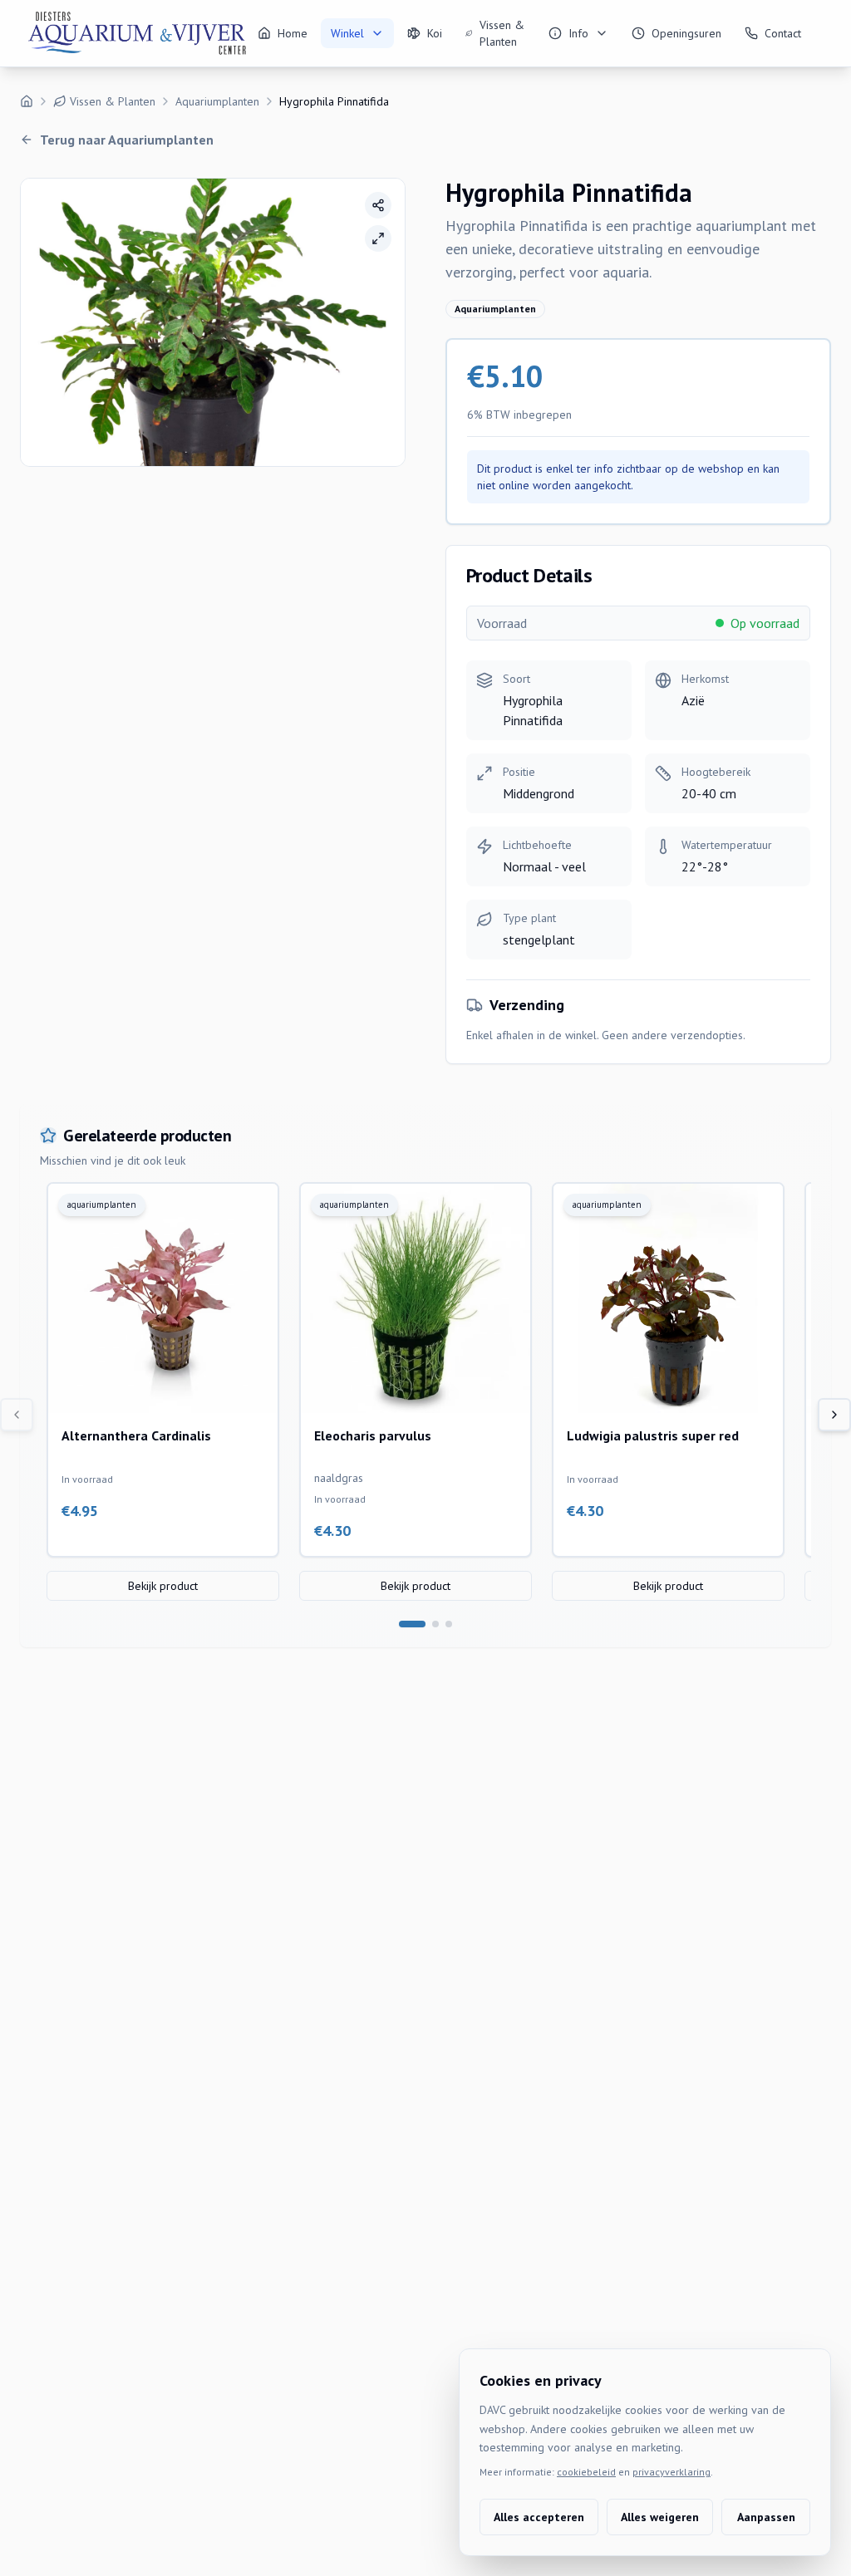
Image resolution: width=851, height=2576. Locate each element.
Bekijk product (163, 1586)
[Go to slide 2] (435, 1624)
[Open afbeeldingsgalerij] (378, 238)
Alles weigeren (660, 2517)
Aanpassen (766, 2517)
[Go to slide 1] (412, 1624)
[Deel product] (378, 205)
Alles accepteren (539, 2517)
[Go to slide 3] (449, 1624)
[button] (213, 322)
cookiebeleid (586, 2472)
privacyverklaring (671, 2472)
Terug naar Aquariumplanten (127, 140)
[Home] (27, 101)
